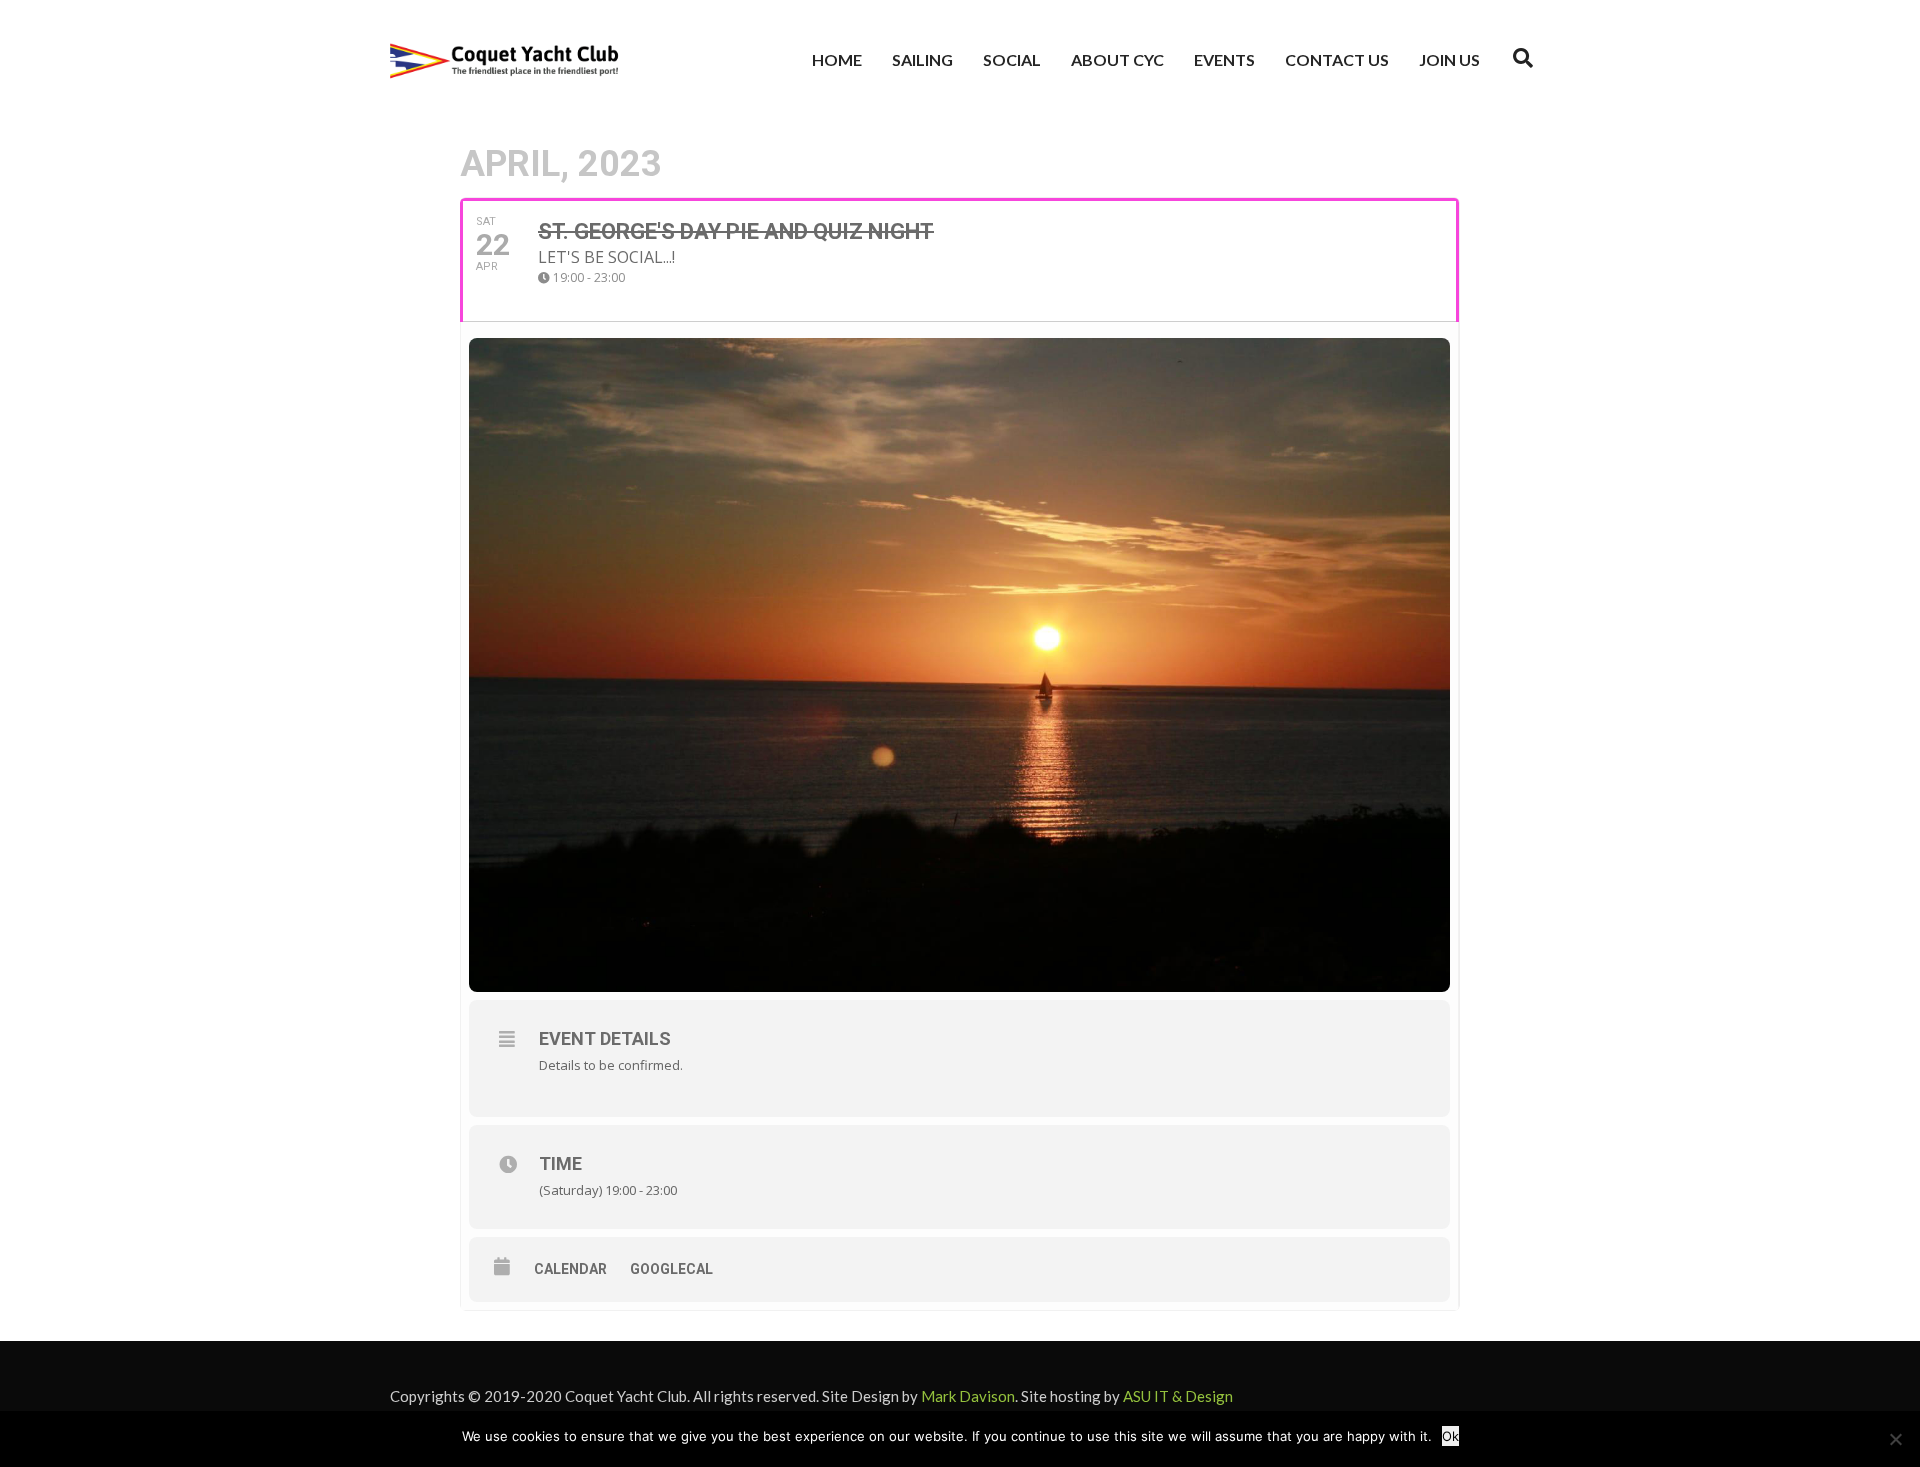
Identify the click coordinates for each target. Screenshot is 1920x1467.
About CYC (1117, 59)
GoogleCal (671, 1269)
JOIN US (1449, 59)
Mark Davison (968, 1396)
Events (1224, 59)
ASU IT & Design (1178, 1396)
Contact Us (1337, 59)
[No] (1895, 1439)
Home (837, 59)
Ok (1450, 1436)
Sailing (922, 59)
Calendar (570, 1269)
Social (1012, 59)
